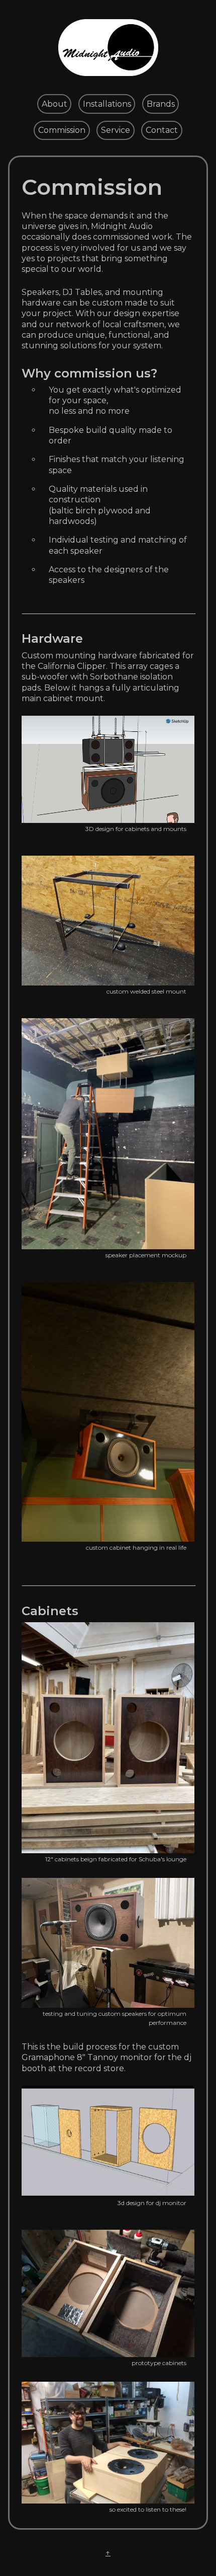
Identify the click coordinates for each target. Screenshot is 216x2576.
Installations (107, 104)
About (55, 104)
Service (116, 130)
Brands (161, 104)
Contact (162, 130)
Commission (62, 130)
